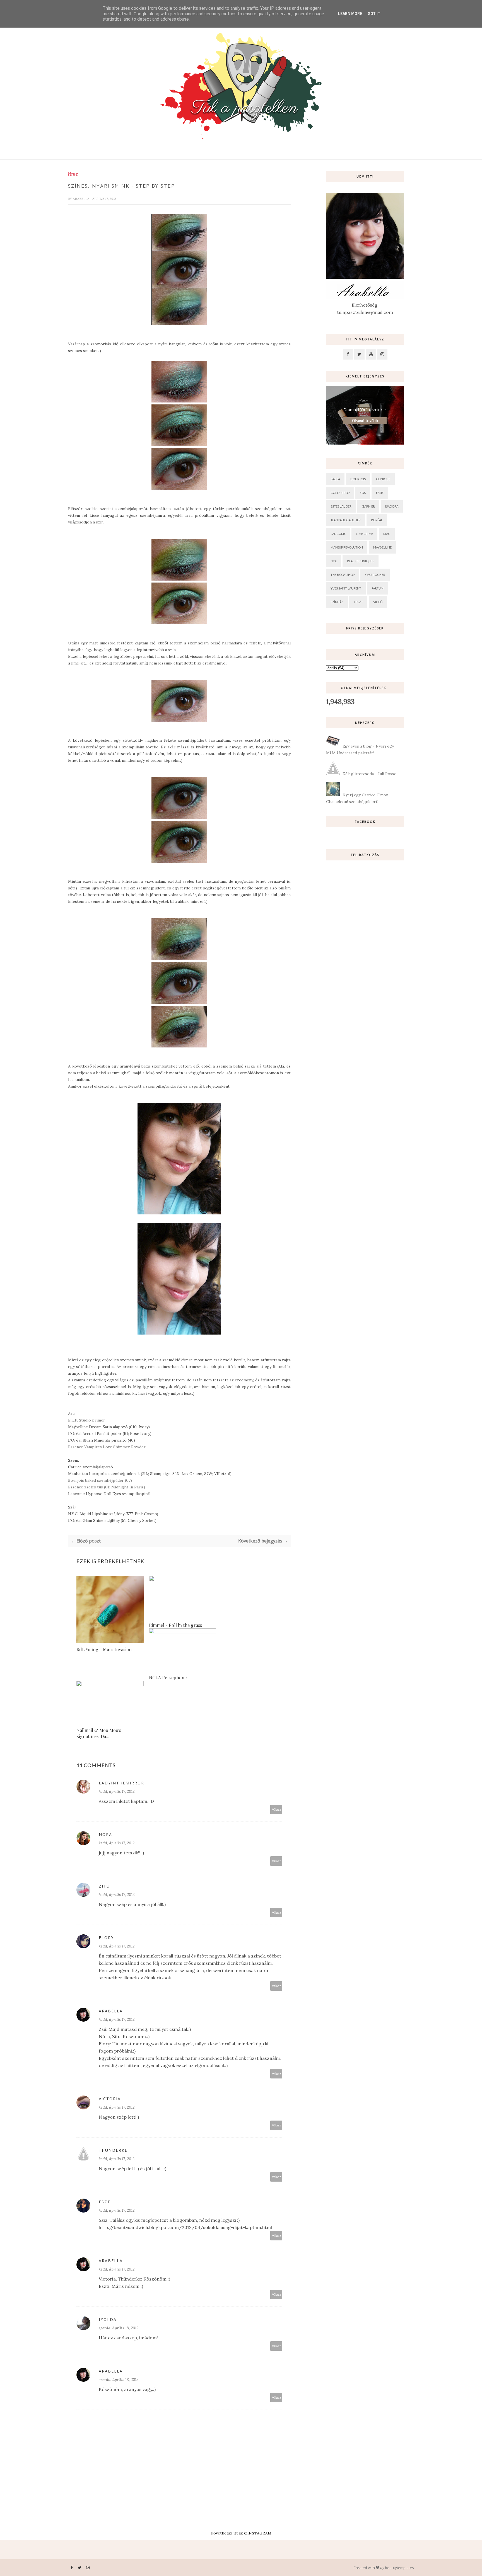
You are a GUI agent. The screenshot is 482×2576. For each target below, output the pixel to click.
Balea (335, 479)
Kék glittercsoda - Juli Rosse (369, 774)
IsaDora (392, 506)
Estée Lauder (341, 506)
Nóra (105, 1834)
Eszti (105, 2202)
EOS (363, 493)
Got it (374, 14)
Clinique (383, 479)
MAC (387, 534)
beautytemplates (399, 2568)
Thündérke (113, 2150)
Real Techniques (361, 561)
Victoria (110, 2099)
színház (337, 602)
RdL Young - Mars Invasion (104, 1649)
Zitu (104, 1886)
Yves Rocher (375, 575)
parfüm (378, 588)
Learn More (350, 14)
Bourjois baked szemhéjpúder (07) (100, 1480)
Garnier (368, 506)
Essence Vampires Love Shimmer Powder (107, 1447)
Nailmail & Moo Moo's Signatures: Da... (99, 1733)
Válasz (276, 1809)
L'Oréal (377, 520)
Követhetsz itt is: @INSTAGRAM (241, 2533)
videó (378, 602)
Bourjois (358, 479)
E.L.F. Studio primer (87, 1420)
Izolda (108, 2319)
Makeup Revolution (347, 547)
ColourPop (340, 493)
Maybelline (382, 547)
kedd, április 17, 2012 (117, 1791)
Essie (380, 493)
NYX (334, 561)
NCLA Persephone (168, 1678)
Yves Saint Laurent (346, 588)
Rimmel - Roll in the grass (175, 1625)
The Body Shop (343, 575)
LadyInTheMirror (121, 1783)
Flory (106, 1938)
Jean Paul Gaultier (346, 520)
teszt (358, 602)
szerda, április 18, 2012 (119, 2328)
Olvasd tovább (365, 421)
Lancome (338, 534)
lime (73, 174)
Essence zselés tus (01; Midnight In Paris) (107, 1487)
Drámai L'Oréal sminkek (365, 410)
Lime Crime (364, 534)
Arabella (81, 199)
